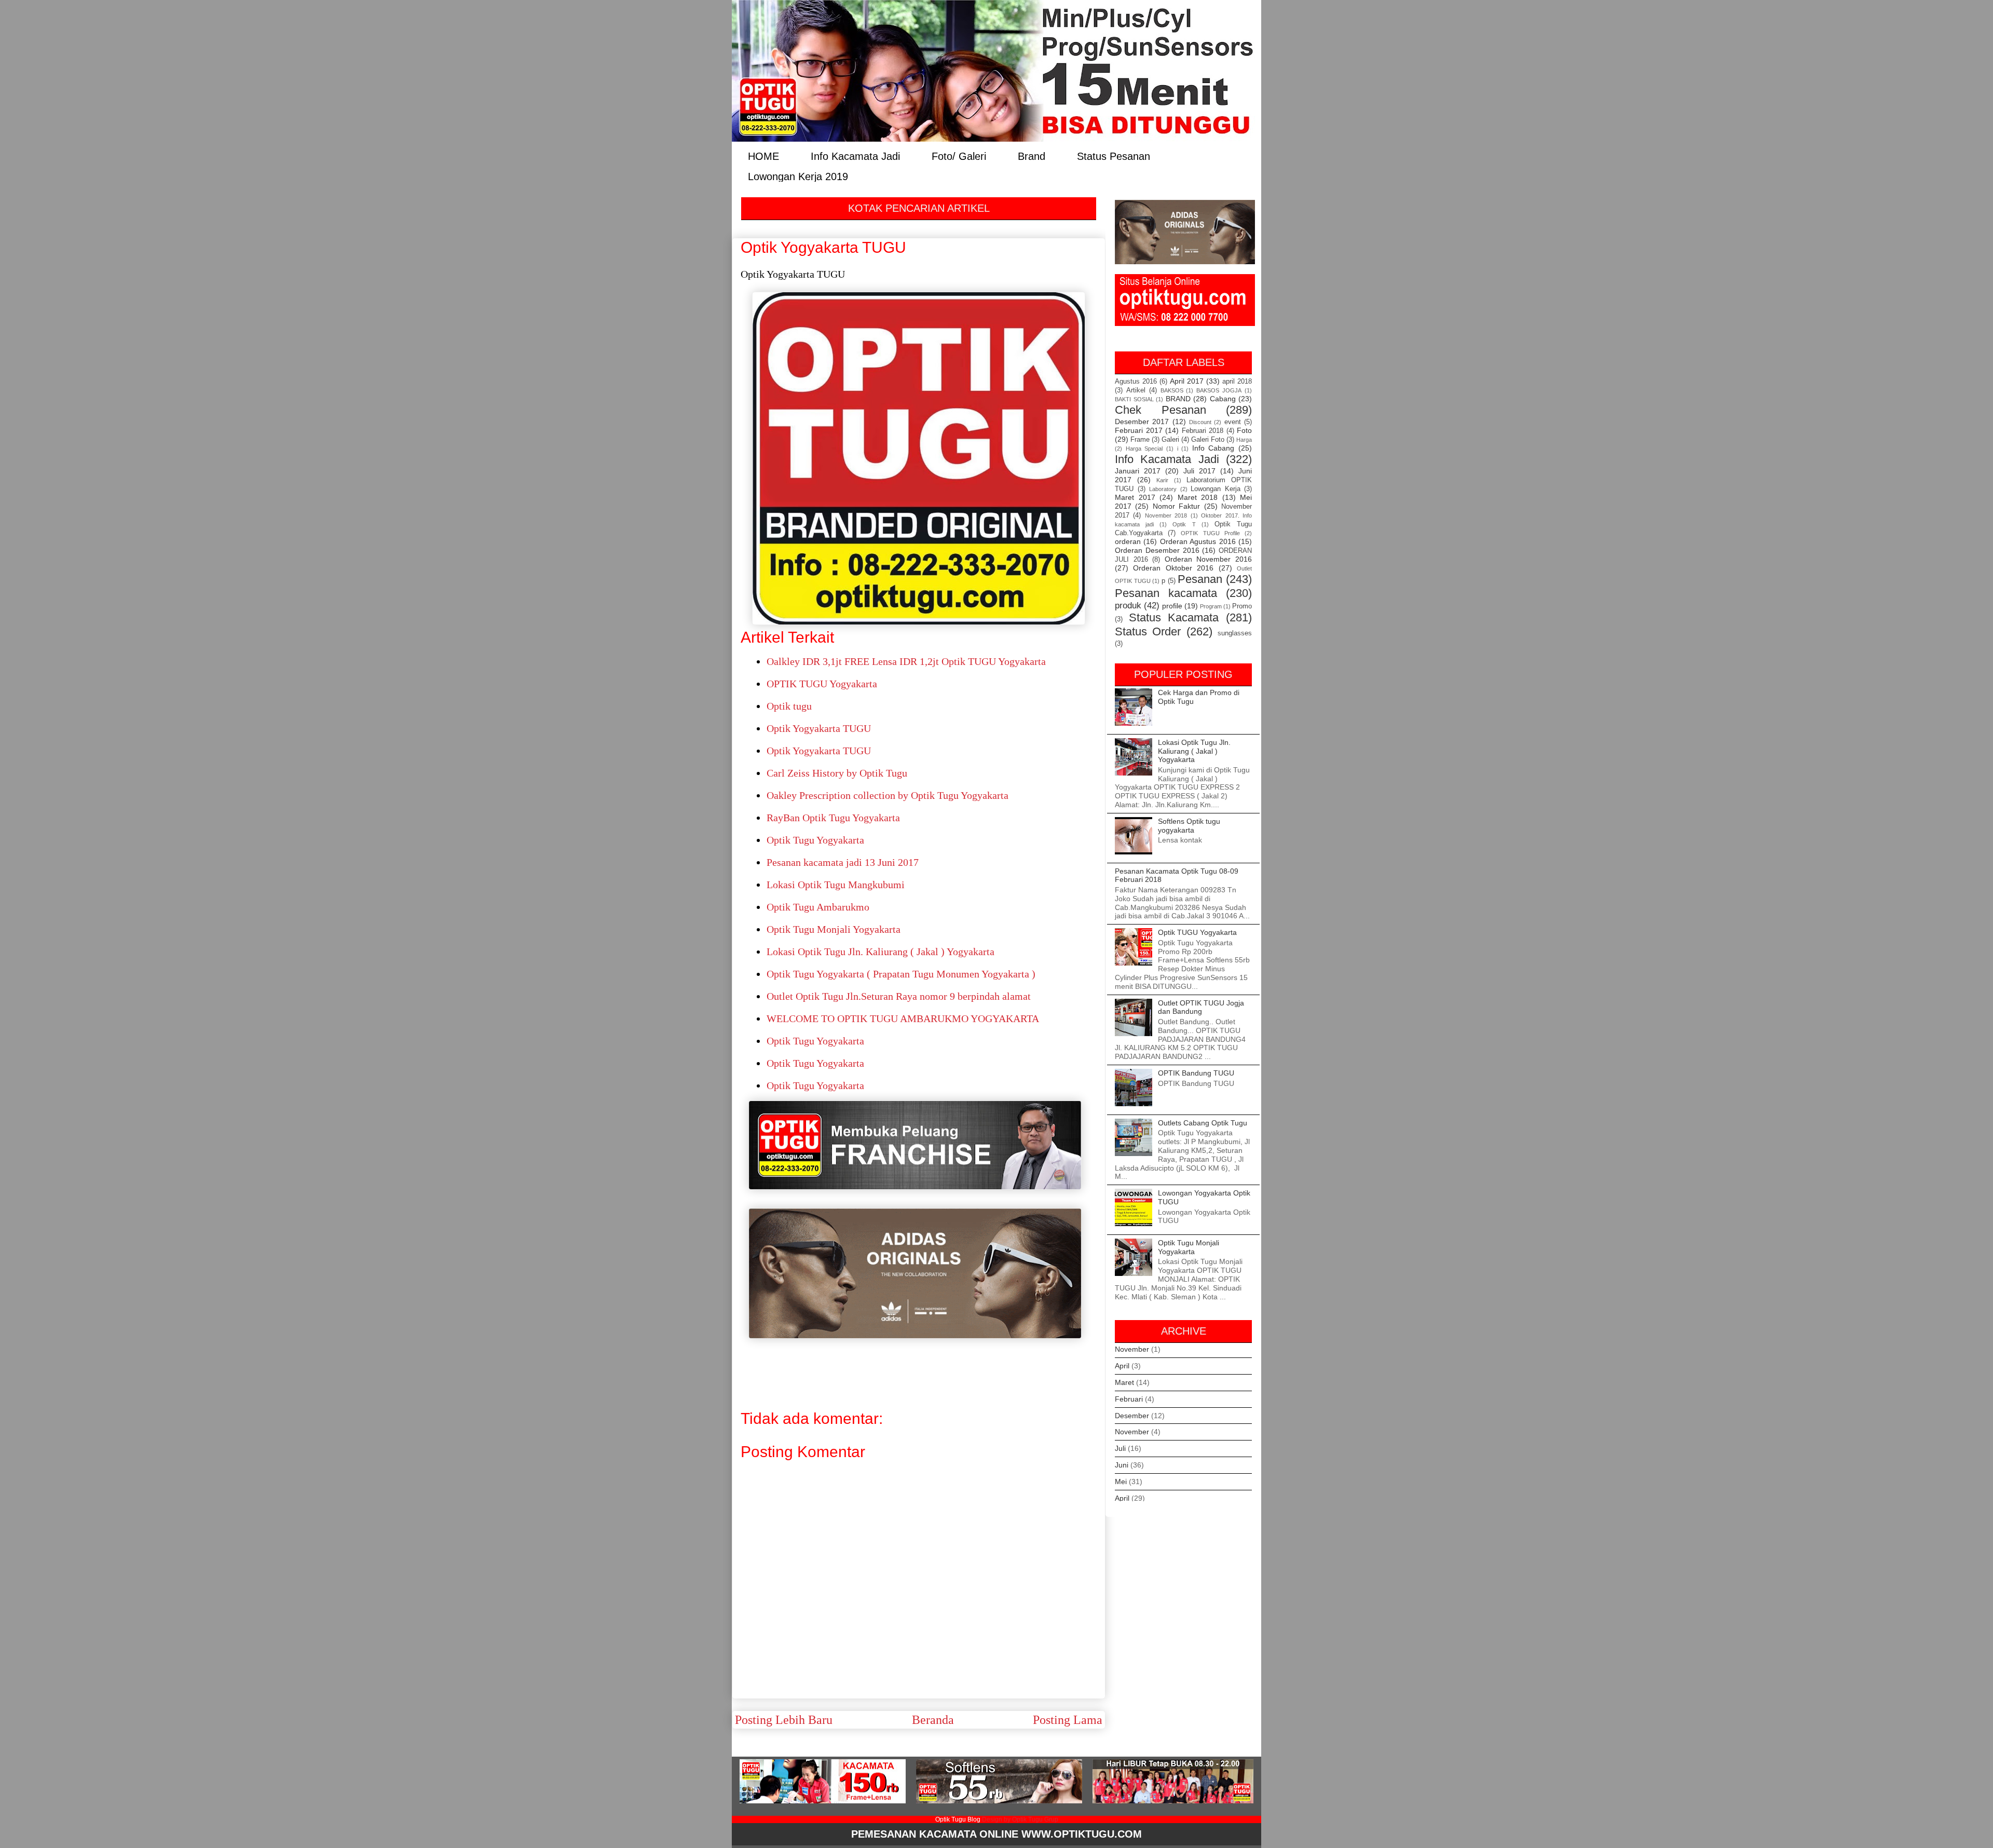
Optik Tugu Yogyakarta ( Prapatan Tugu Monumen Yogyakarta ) (901, 974)
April (1122, 1366)
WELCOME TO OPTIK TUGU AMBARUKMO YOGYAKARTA (903, 1018)
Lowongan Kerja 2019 (798, 176)
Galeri (1170, 440)
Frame (1140, 440)
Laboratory (1163, 489)
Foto (1244, 430)
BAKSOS (1172, 390)
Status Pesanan (1114, 155)
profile (1172, 606)
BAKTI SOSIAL (1134, 399)
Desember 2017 (1142, 422)
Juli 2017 (1199, 471)
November (1132, 1349)
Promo (1242, 606)
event (1233, 422)
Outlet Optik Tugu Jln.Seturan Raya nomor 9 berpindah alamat (899, 996)
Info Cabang (1213, 448)
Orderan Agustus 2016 (1198, 541)
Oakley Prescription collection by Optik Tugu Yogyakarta (888, 795)
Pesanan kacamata (1166, 593)
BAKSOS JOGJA (1219, 390)
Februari (1129, 1399)
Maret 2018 (1198, 497)
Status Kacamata (1174, 617)
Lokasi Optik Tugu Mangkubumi (836, 885)
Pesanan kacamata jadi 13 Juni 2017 (843, 862)
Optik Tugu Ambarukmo (818, 907)
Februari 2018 (1203, 431)
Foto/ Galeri (959, 155)
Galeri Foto (1208, 440)
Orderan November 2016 (1208, 559)
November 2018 (1166, 515)
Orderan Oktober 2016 (1173, 568)
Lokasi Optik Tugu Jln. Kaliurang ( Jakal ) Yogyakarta (881, 952)
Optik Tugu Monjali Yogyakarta (834, 929)
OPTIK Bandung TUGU (1196, 1073)
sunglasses (1235, 633)
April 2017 (1187, 381)
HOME (763, 155)
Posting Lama (1068, 1720)
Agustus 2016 (1136, 382)
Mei (1121, 1482)
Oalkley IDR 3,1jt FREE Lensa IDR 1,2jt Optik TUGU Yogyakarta (906, 661)
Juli (1120, 1448)
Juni (1122, 1465)
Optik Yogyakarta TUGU (819, 728)
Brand (1032, 155)
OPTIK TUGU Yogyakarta (822, 684)
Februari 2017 (1139, 430)
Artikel (1136, 390)
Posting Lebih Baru (784, 1720)
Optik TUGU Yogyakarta (1197, 932)
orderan (1128, 541)
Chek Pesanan (1161, 410)
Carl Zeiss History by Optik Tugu (837, 773)
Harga (1244, 440)
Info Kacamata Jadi (855, 155)
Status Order (1148, 631)
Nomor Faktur (1176, 506)
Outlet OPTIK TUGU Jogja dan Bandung (1201, 1007)
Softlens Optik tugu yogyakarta (1189, 826)
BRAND (1178, 399)
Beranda (933, 1720)
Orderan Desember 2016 (1157, 550)
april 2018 (1237, 382)
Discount (1200, 422)
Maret (1124, 1382)
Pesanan (1200, 579)
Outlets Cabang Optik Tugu (1203, 1123)
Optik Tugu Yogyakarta (815, 840)
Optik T (1184, 524)
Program (1211, 606)
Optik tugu (789, 706)
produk (1128, 606)
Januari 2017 (1138, 471)
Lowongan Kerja (1216, 489)
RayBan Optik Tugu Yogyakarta (833, 818)
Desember (1132, 1416)
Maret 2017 (1135, 497)
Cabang (1223, 399)
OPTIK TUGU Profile (1210, 533)
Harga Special (1144, 449)
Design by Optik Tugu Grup (1020, 1819)
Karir (1162, 480)
